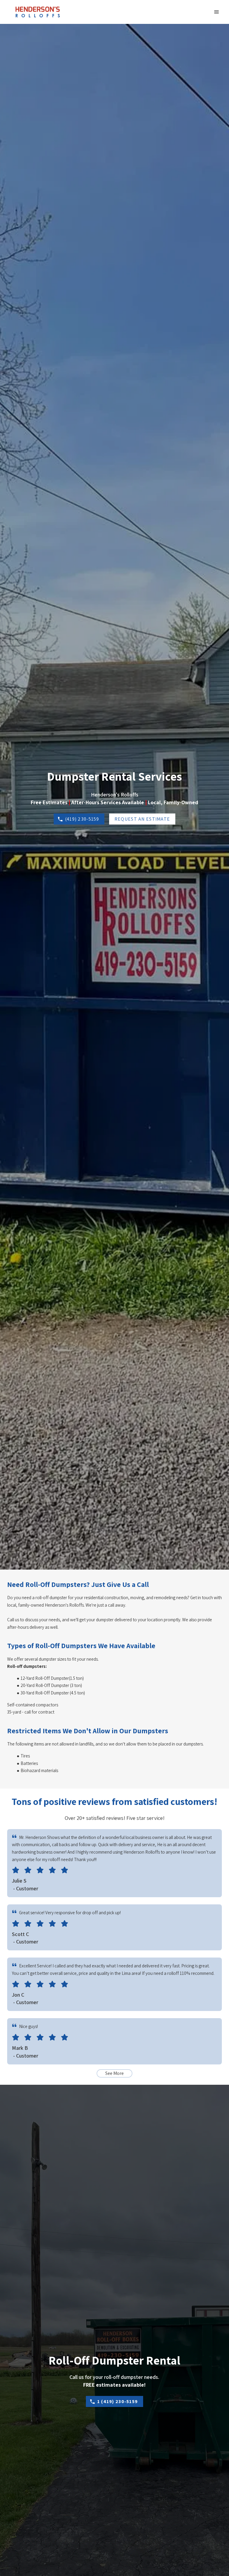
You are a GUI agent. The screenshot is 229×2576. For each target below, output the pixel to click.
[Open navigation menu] (216, 12)
